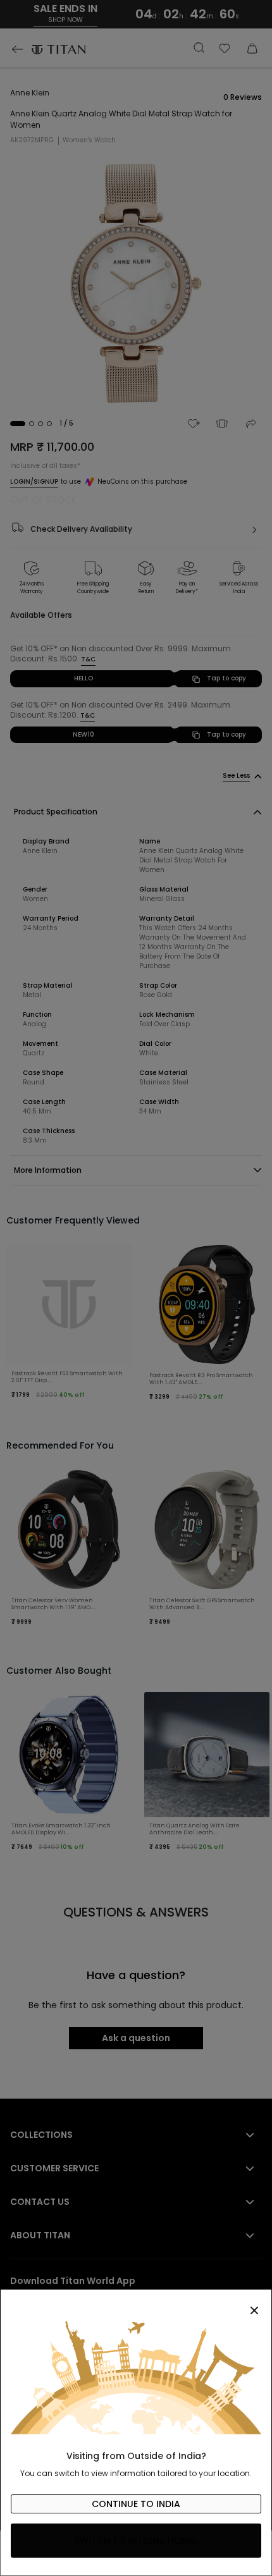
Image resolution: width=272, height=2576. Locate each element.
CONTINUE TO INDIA (136, 2504)
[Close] (136, 2303)
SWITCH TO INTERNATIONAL (136, 2541)
